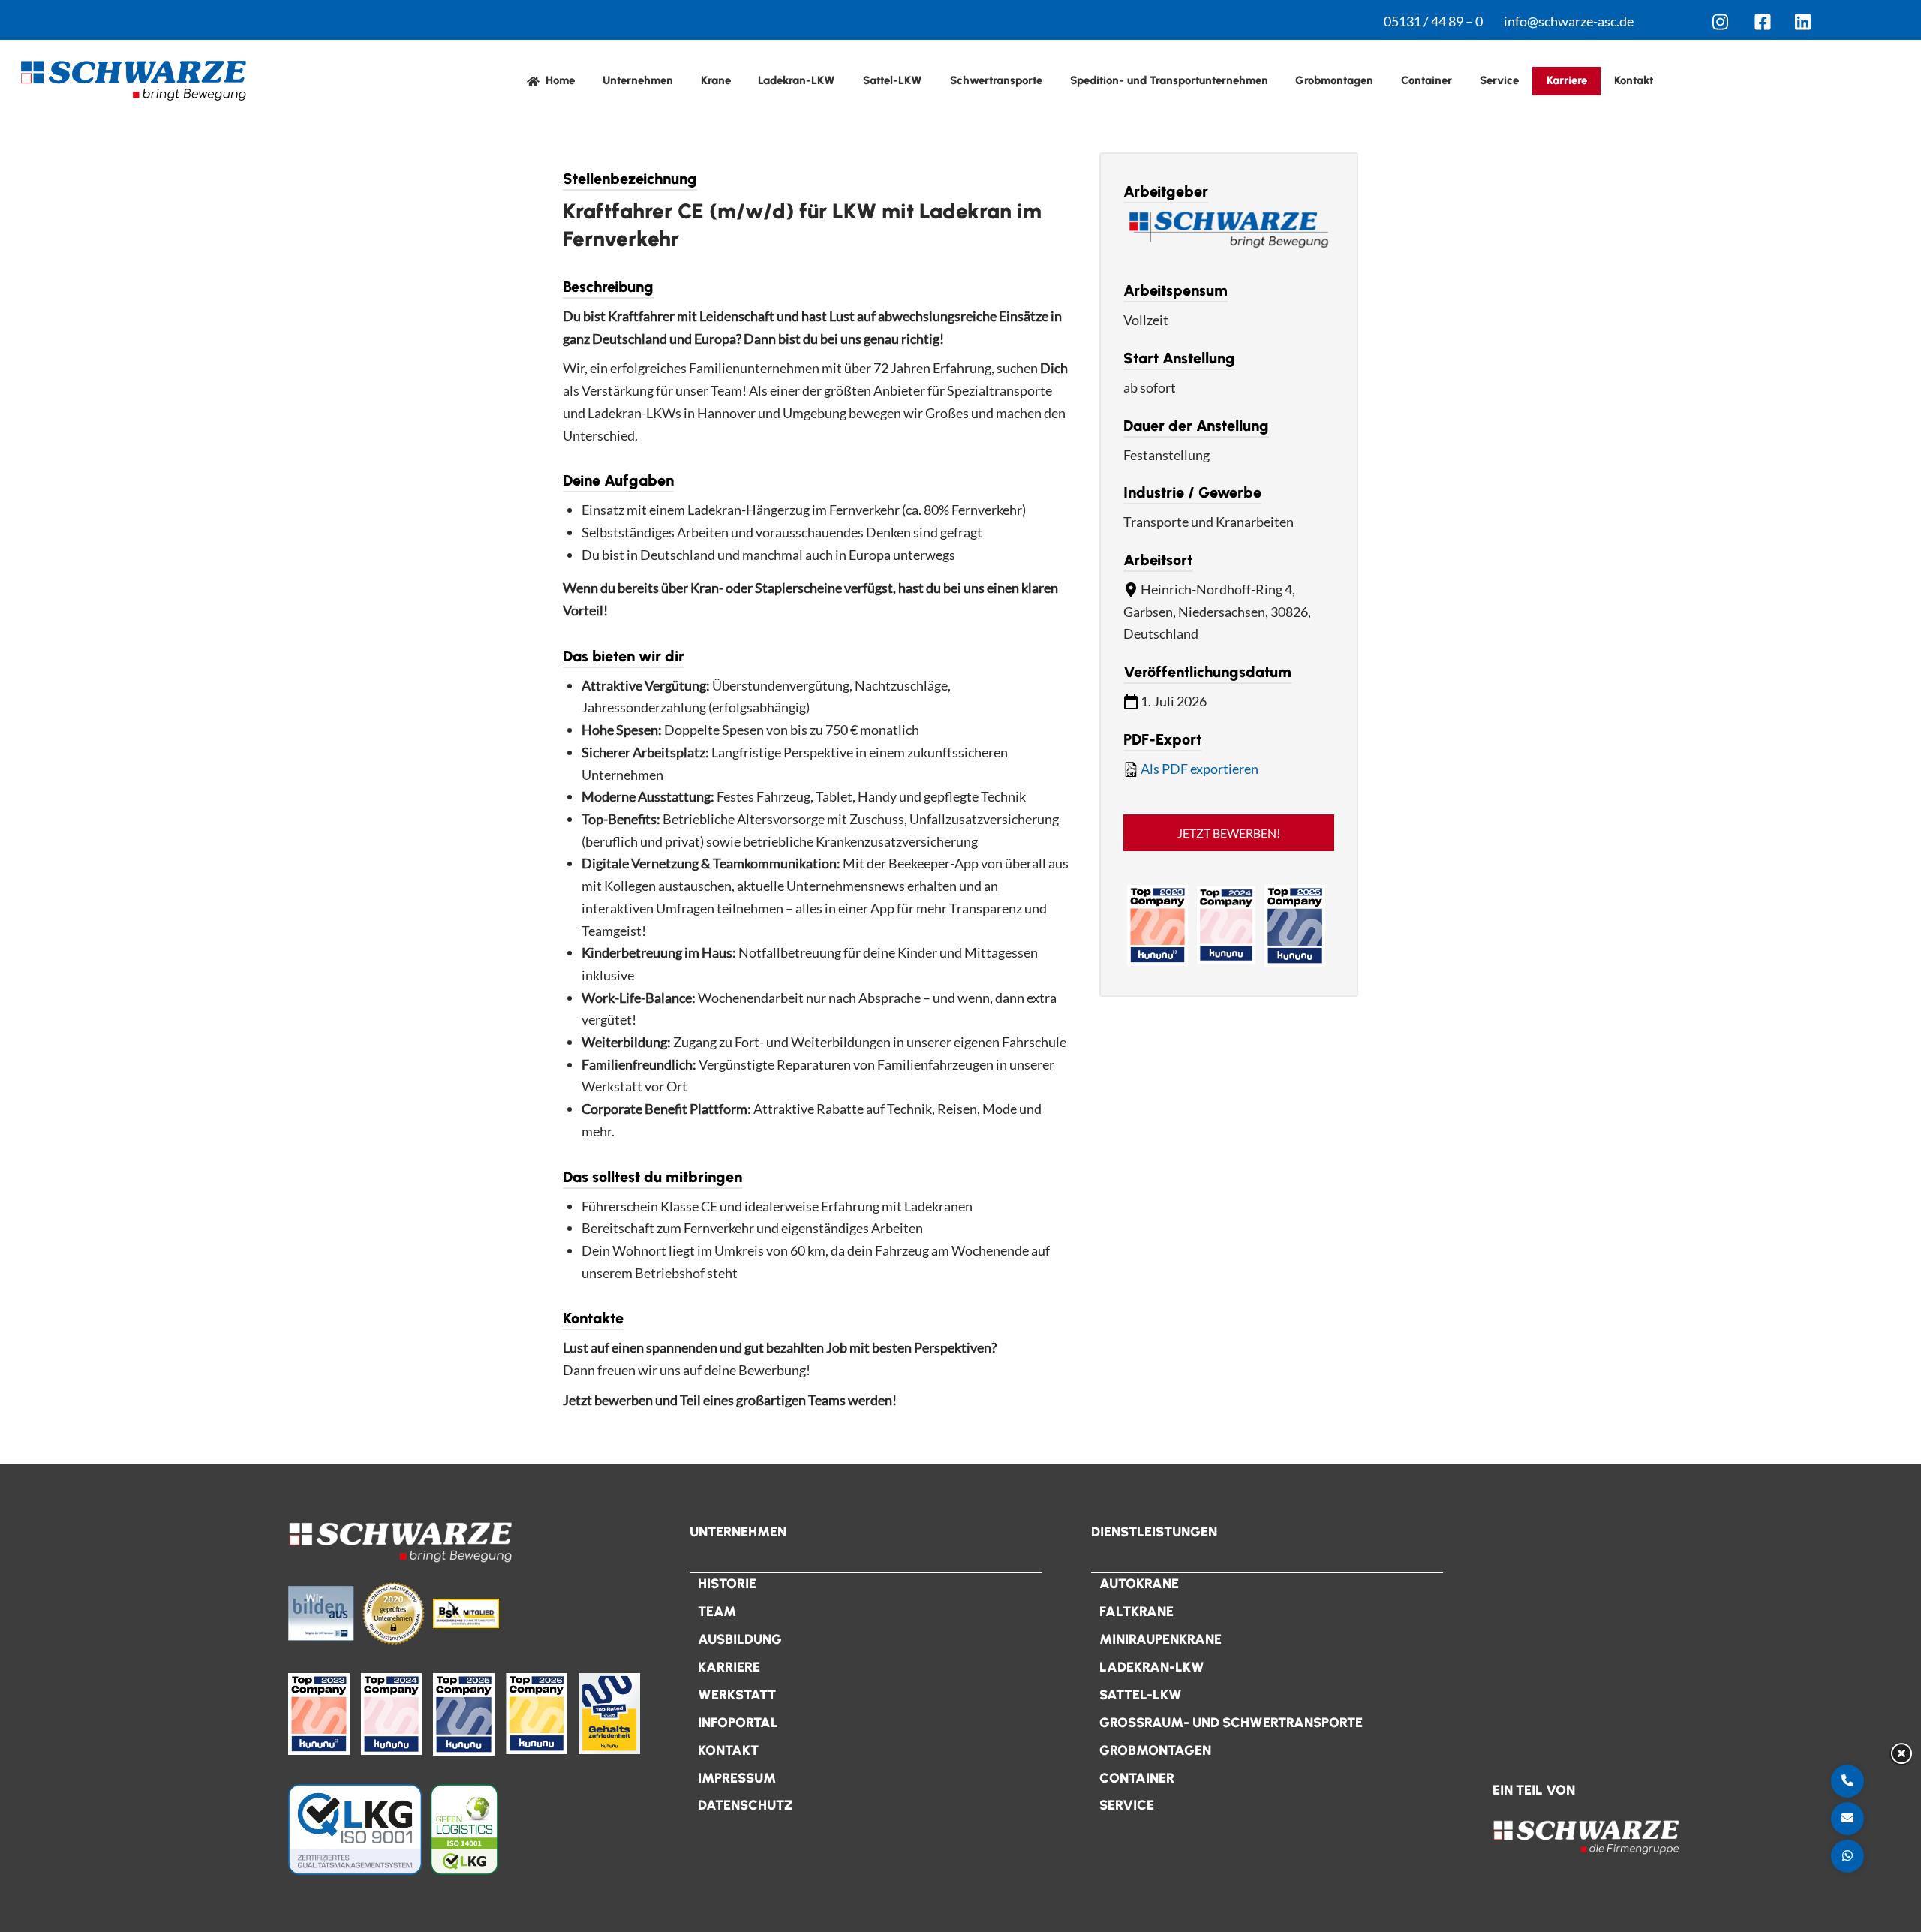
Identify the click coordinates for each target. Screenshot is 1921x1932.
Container (1426, 80)
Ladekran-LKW (797, 80)
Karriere (1567, 80)
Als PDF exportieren (1199, 769)
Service (1499, 80)
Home (559, 80)
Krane (716, 80)
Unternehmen (638, 80)
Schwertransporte (996, 80)
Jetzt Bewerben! (1229, 833)
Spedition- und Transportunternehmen (1169, 80)
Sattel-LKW (893, 80)
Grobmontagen (1334, 80)
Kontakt (1634, 80)
